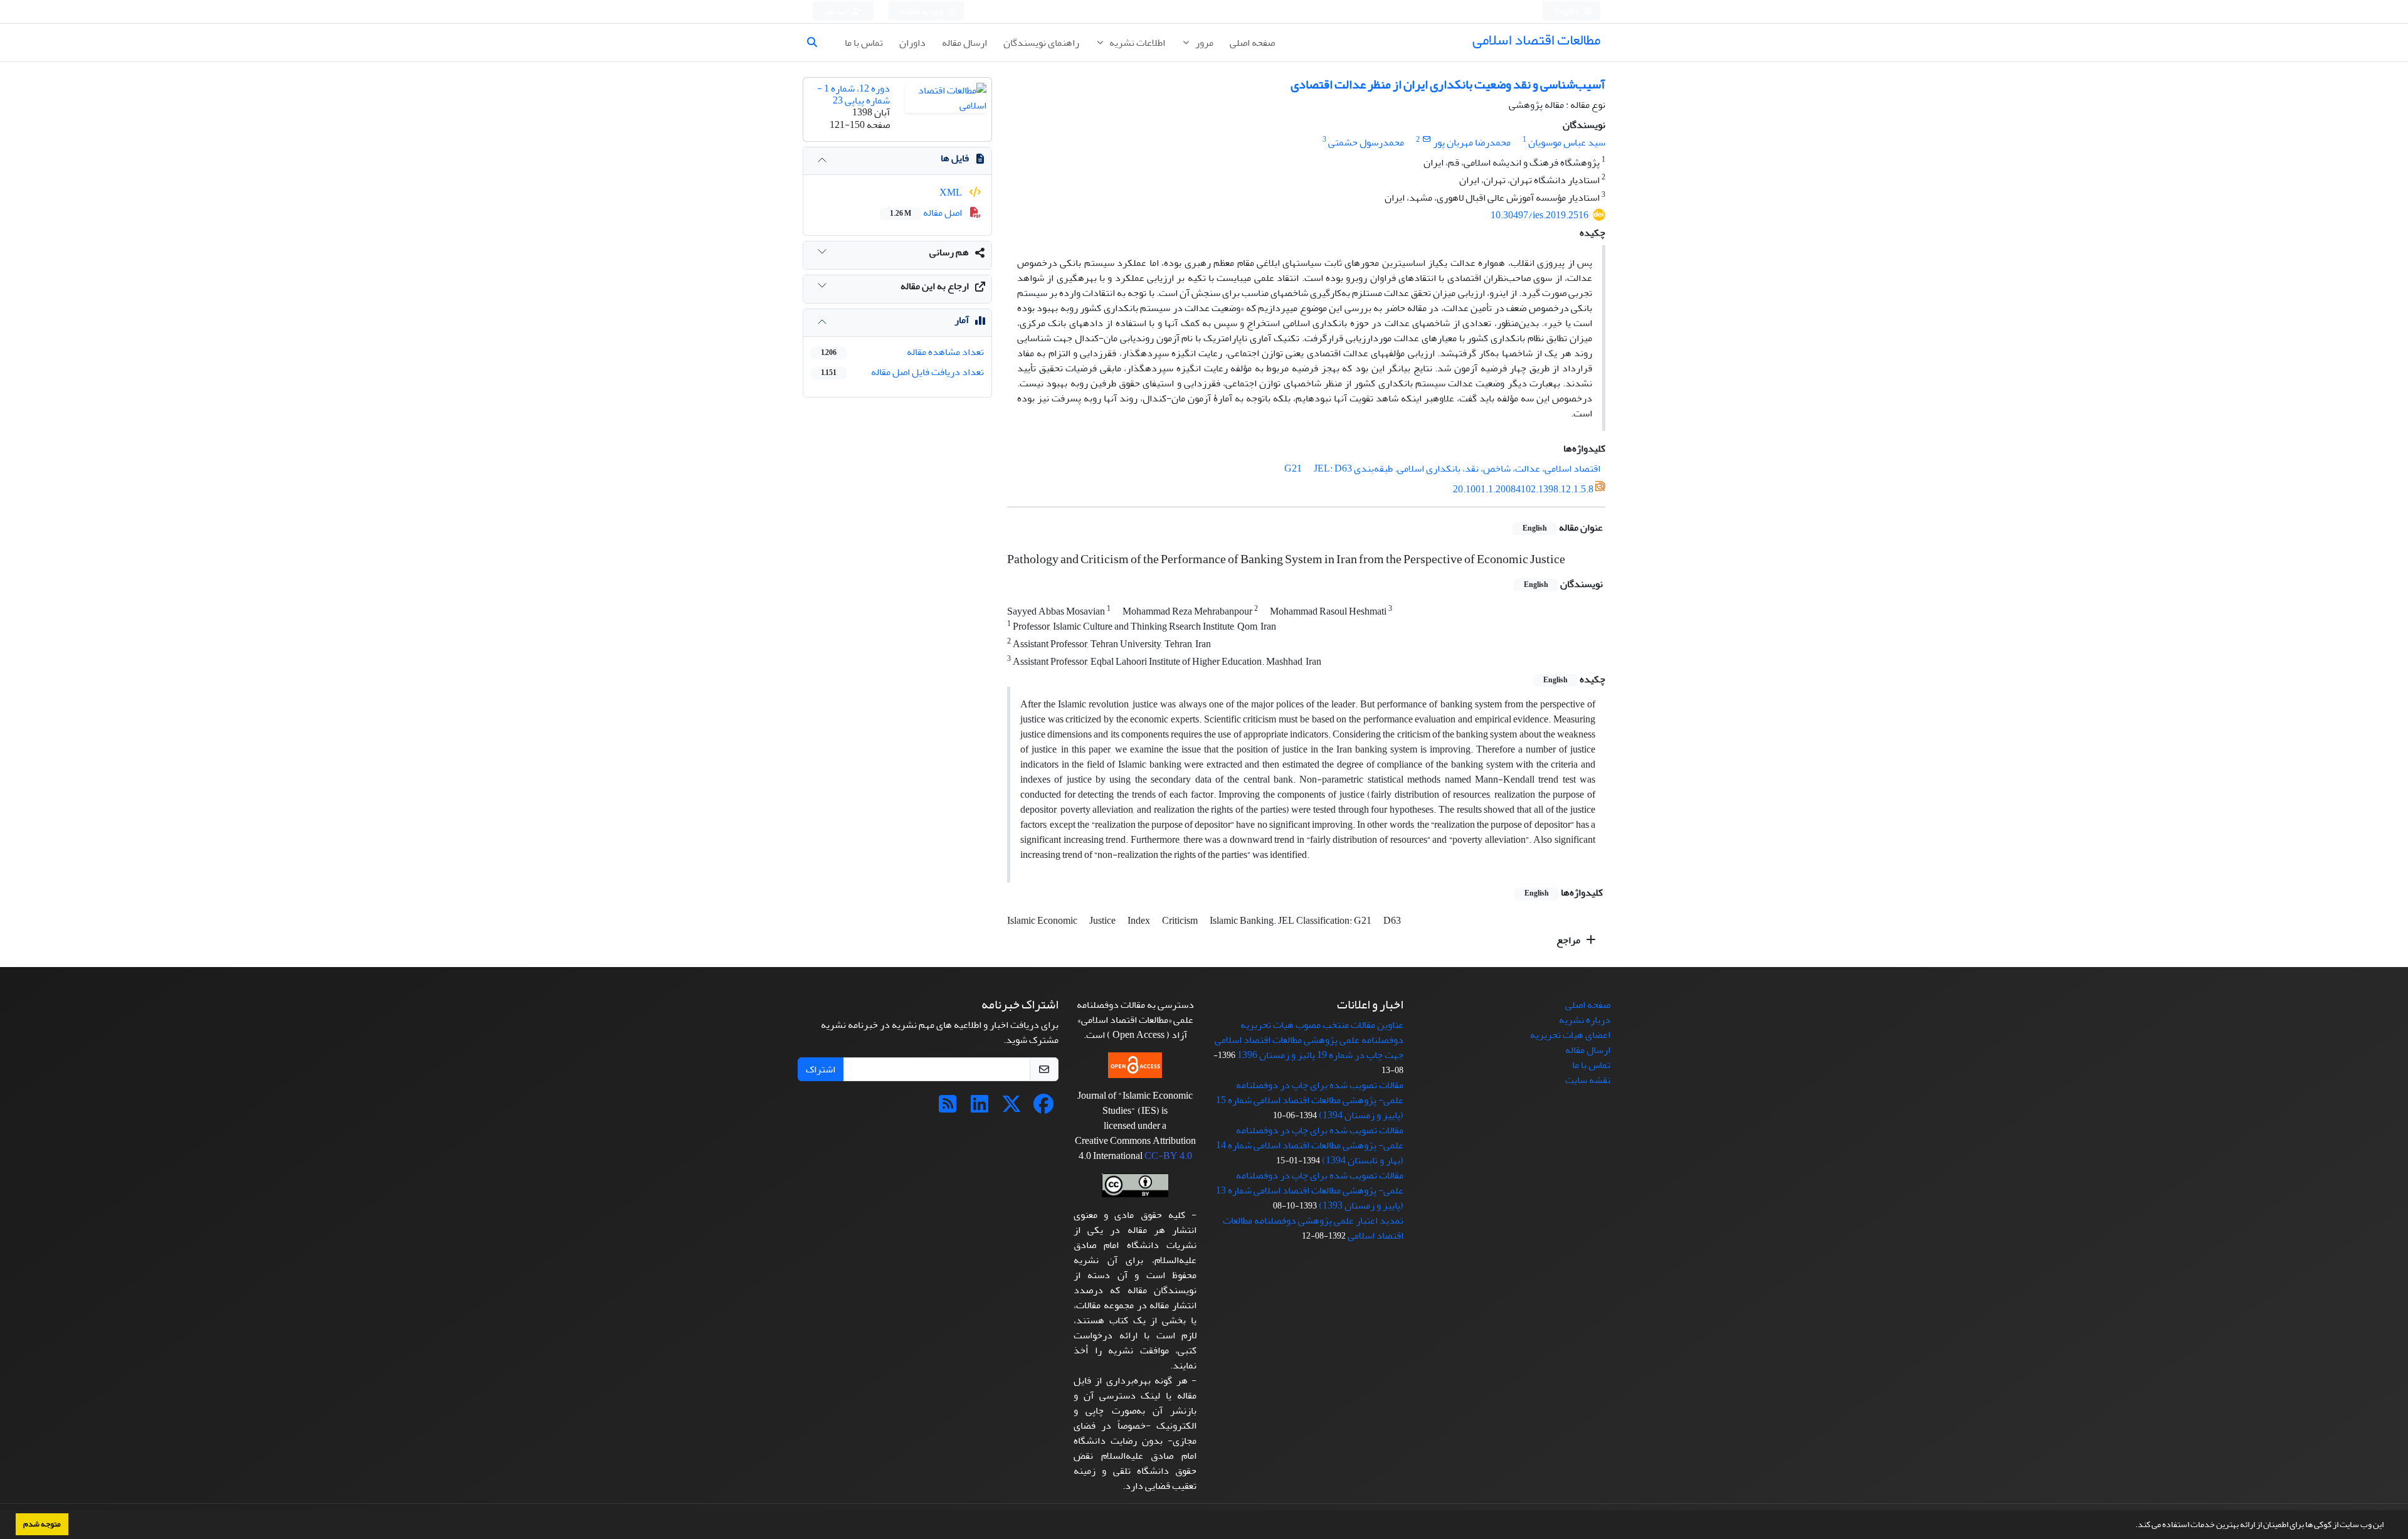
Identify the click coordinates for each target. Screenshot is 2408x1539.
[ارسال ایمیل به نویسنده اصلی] (1426, 140)
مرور (1203, 43)
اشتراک (821, 1069)
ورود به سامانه (923, 12)
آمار (962, 320)
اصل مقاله (927, 213)
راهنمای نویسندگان (1041, 43)
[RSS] (948, 1108)
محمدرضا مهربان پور (1472, 142)
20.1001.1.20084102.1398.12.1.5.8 (1523, 489)
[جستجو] (817, 43)
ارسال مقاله (964, 43)
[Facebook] (1043, 1108)
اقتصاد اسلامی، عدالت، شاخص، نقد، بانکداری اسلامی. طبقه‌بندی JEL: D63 (1457, 468)
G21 (1293, 468)
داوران (912, 43)
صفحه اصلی (1252, 43)
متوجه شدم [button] (42, 1524)
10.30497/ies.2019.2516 (1539, 215)
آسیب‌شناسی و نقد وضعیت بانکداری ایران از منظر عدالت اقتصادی (1448, 84)
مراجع (1569, 940)
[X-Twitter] (1011, 1108)
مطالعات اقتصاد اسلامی (1536, 40)
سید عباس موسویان (1567, 142)
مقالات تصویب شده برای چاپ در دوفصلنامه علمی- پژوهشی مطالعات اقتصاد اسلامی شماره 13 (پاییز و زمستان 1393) (1310, 1190)
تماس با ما (864, 43)
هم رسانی (949, 252)
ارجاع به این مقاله (935, 286)
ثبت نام (837, 12)
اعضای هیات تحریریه (1570, 1035)
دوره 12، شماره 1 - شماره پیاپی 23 (853, 94)
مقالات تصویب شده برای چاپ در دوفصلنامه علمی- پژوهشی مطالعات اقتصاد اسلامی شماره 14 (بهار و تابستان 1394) (1310, 1145)
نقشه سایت (1588, 1080)
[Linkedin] (980, 1108)
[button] (2132, 1526)
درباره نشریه (1585, 1020)
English (1568, 12)
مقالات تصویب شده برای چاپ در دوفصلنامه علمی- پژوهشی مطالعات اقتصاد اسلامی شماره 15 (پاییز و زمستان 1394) (1310, 1100)
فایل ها (955, 158)
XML (952, 193)
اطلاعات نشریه (1136, 43)
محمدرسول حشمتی (1366, 142)
